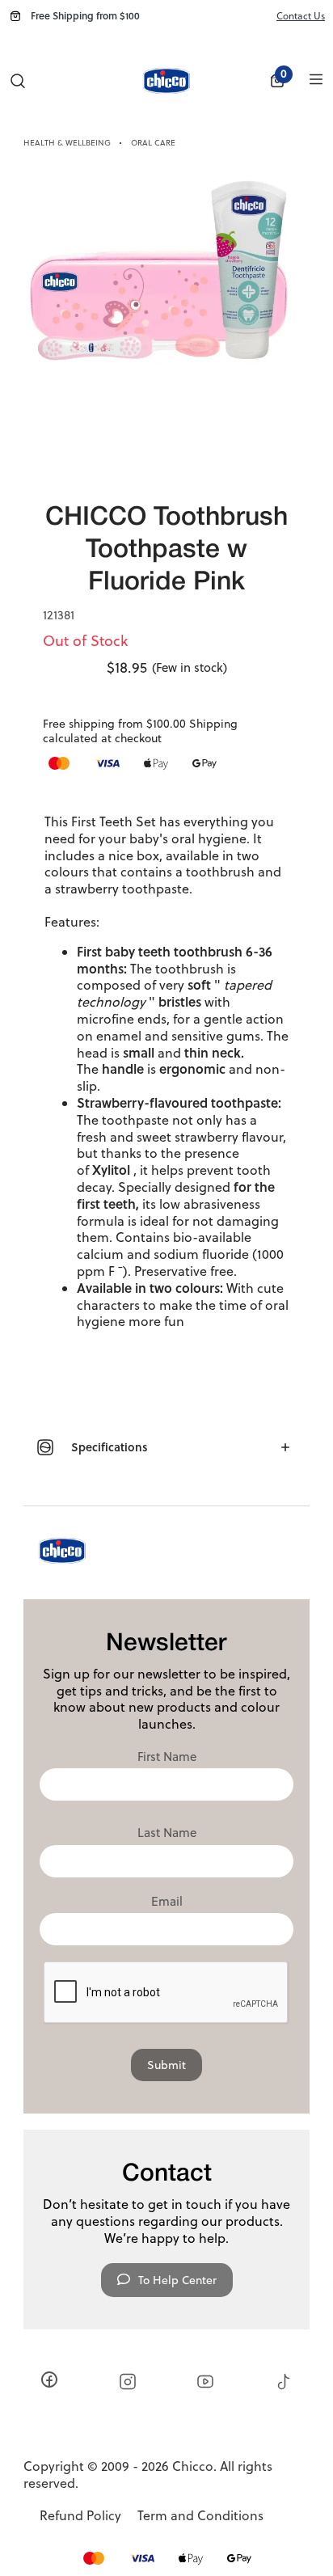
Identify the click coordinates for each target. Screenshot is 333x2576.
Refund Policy (80, 2516)
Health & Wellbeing (67, 143)
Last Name (167, 1833)
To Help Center (177, 2280)
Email (167, 1902)
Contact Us (301, 16)
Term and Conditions (200, 2516)
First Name (167, 1757)
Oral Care (153, 143)
